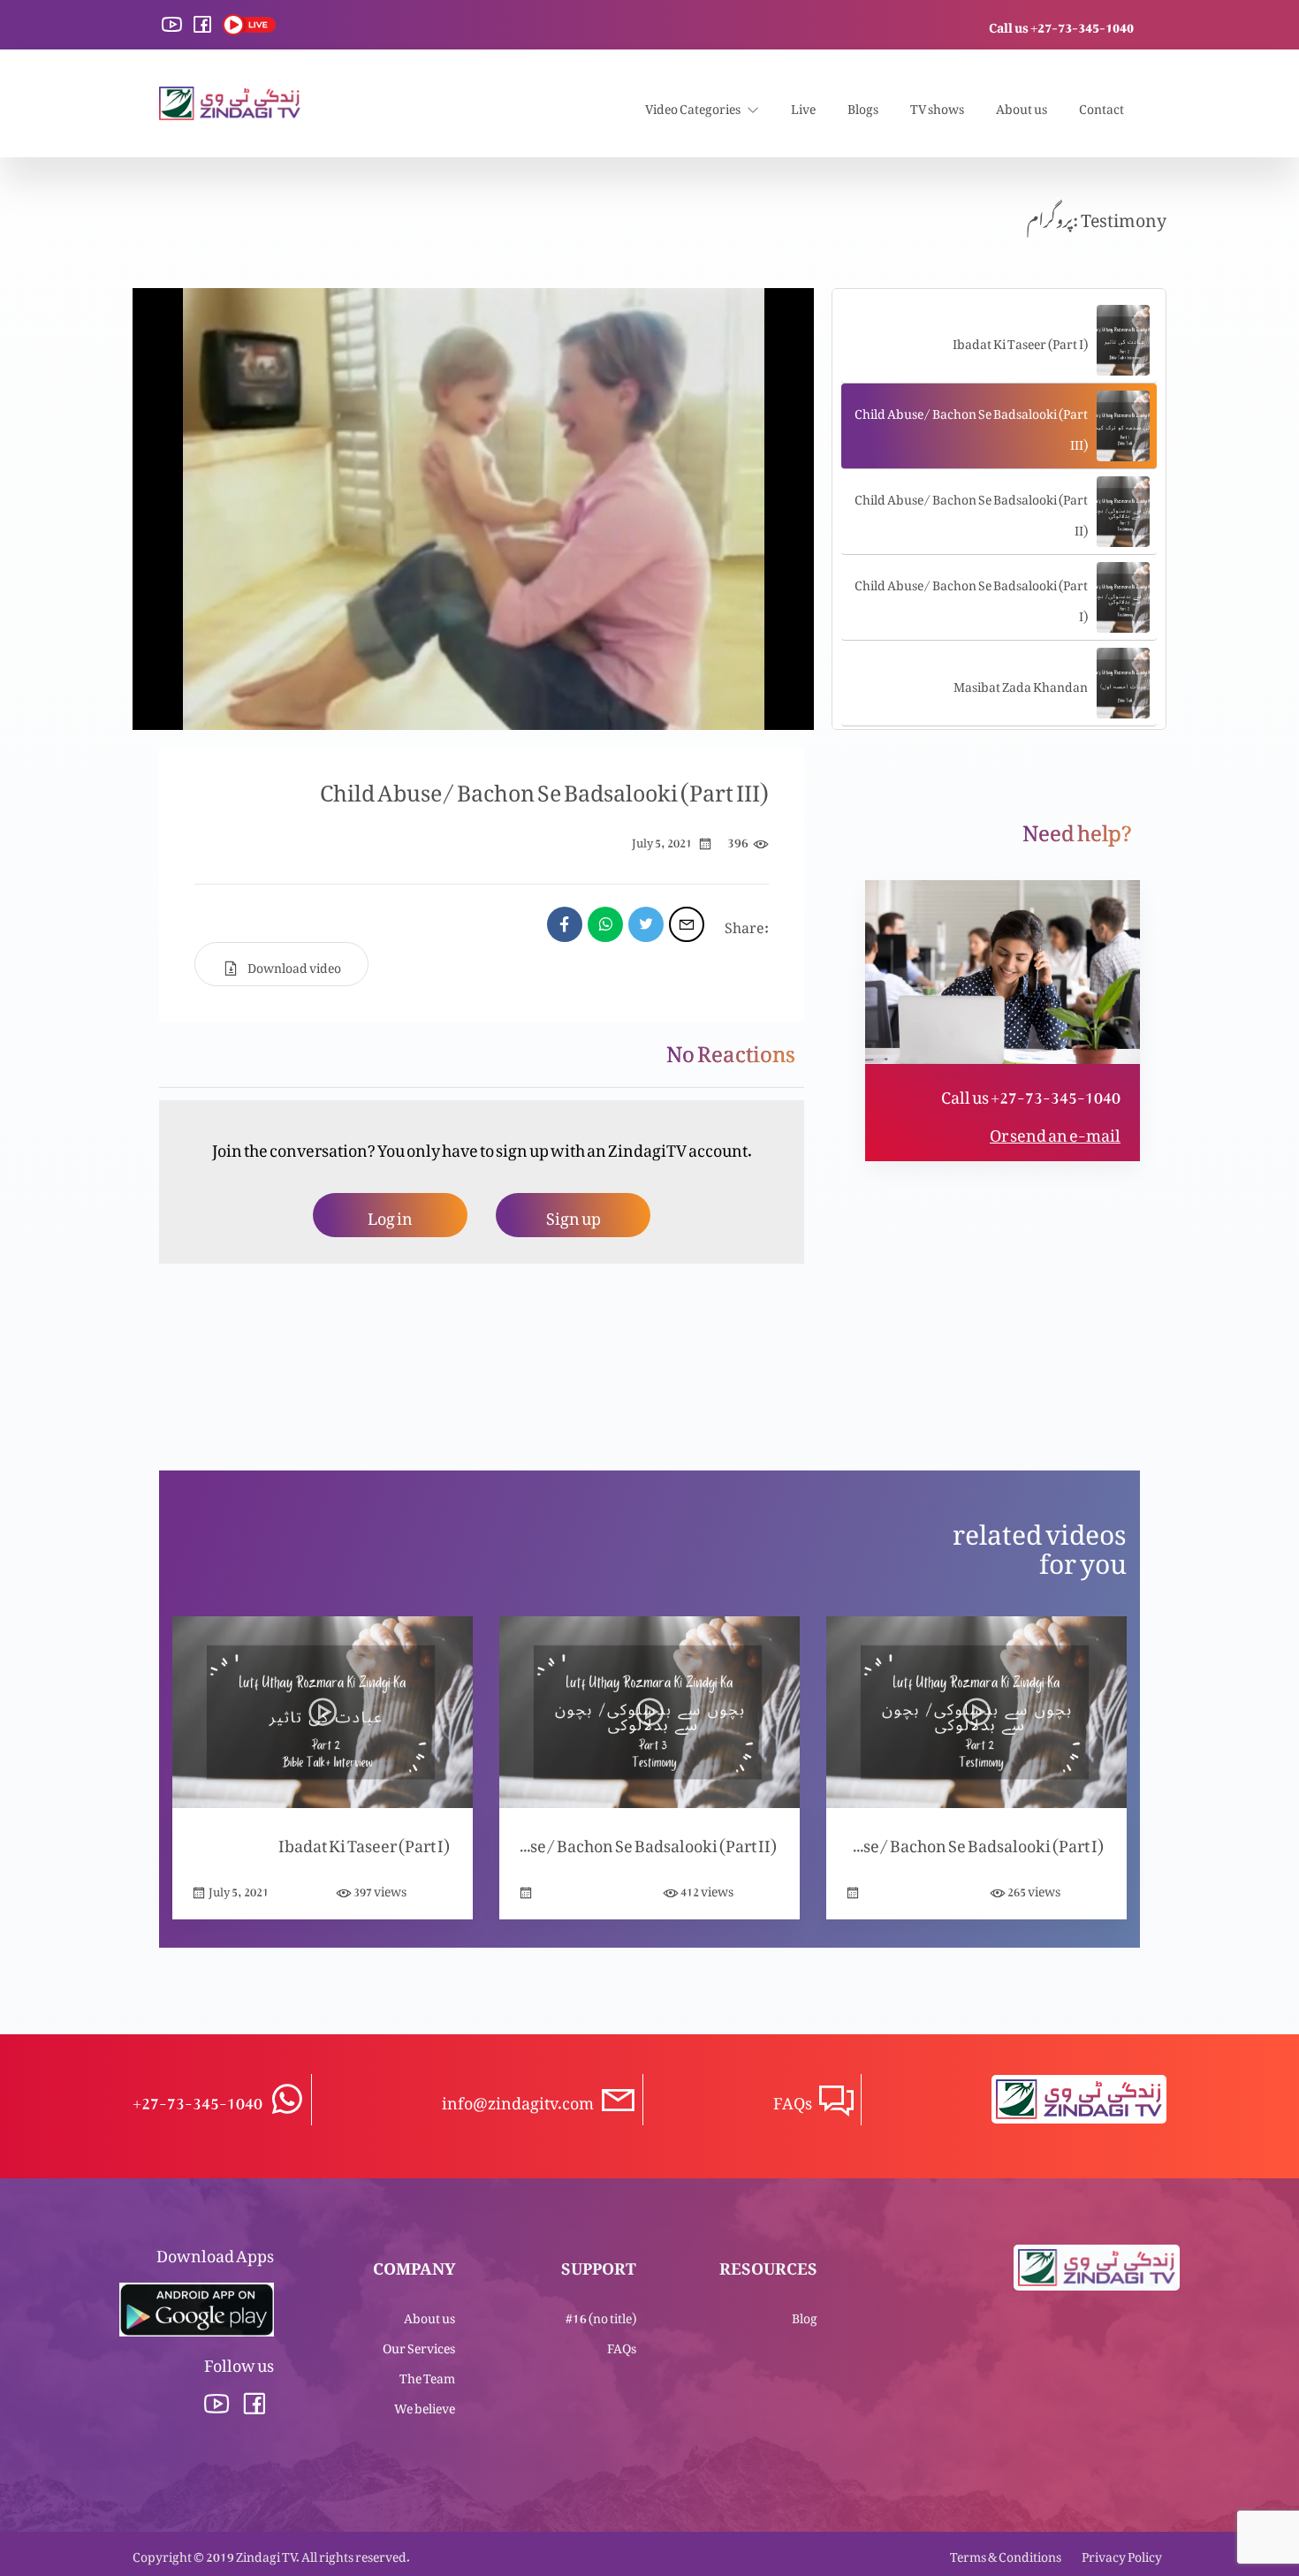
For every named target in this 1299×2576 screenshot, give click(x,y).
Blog (805, 2315)
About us (1022, 106)
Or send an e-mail (1055, 1132)
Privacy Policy (1122, 2553)
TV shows (937, 106)
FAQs (622, 2345)
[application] (473, 509)
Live (803, 106)
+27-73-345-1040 (198, 2099)
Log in (390, 1215)
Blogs (863, 106)
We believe (425, 2405)
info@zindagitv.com (518, 2099)
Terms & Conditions (1006, 2553)
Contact (1101, 106)
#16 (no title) (601, 2315)
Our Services (419, 2345)
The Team (427, 2375)
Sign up (574, 1215)
